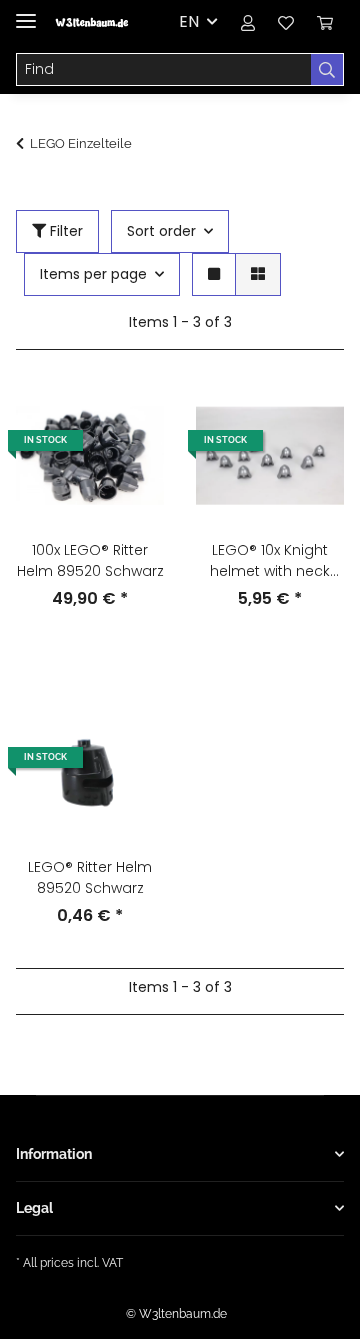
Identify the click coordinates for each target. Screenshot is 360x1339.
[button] (248, 22)
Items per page (93, 274)
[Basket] (325, 22)
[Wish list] (286, 22)
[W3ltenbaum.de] (91, 22)
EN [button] (189, 21)
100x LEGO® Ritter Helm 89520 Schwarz (90, 560)
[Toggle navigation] (26, 12)
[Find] (327, 70)
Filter (64, 231)
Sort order (161, 231)
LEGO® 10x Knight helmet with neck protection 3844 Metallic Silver (270, 561)
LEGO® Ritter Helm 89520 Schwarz (90, 877)
